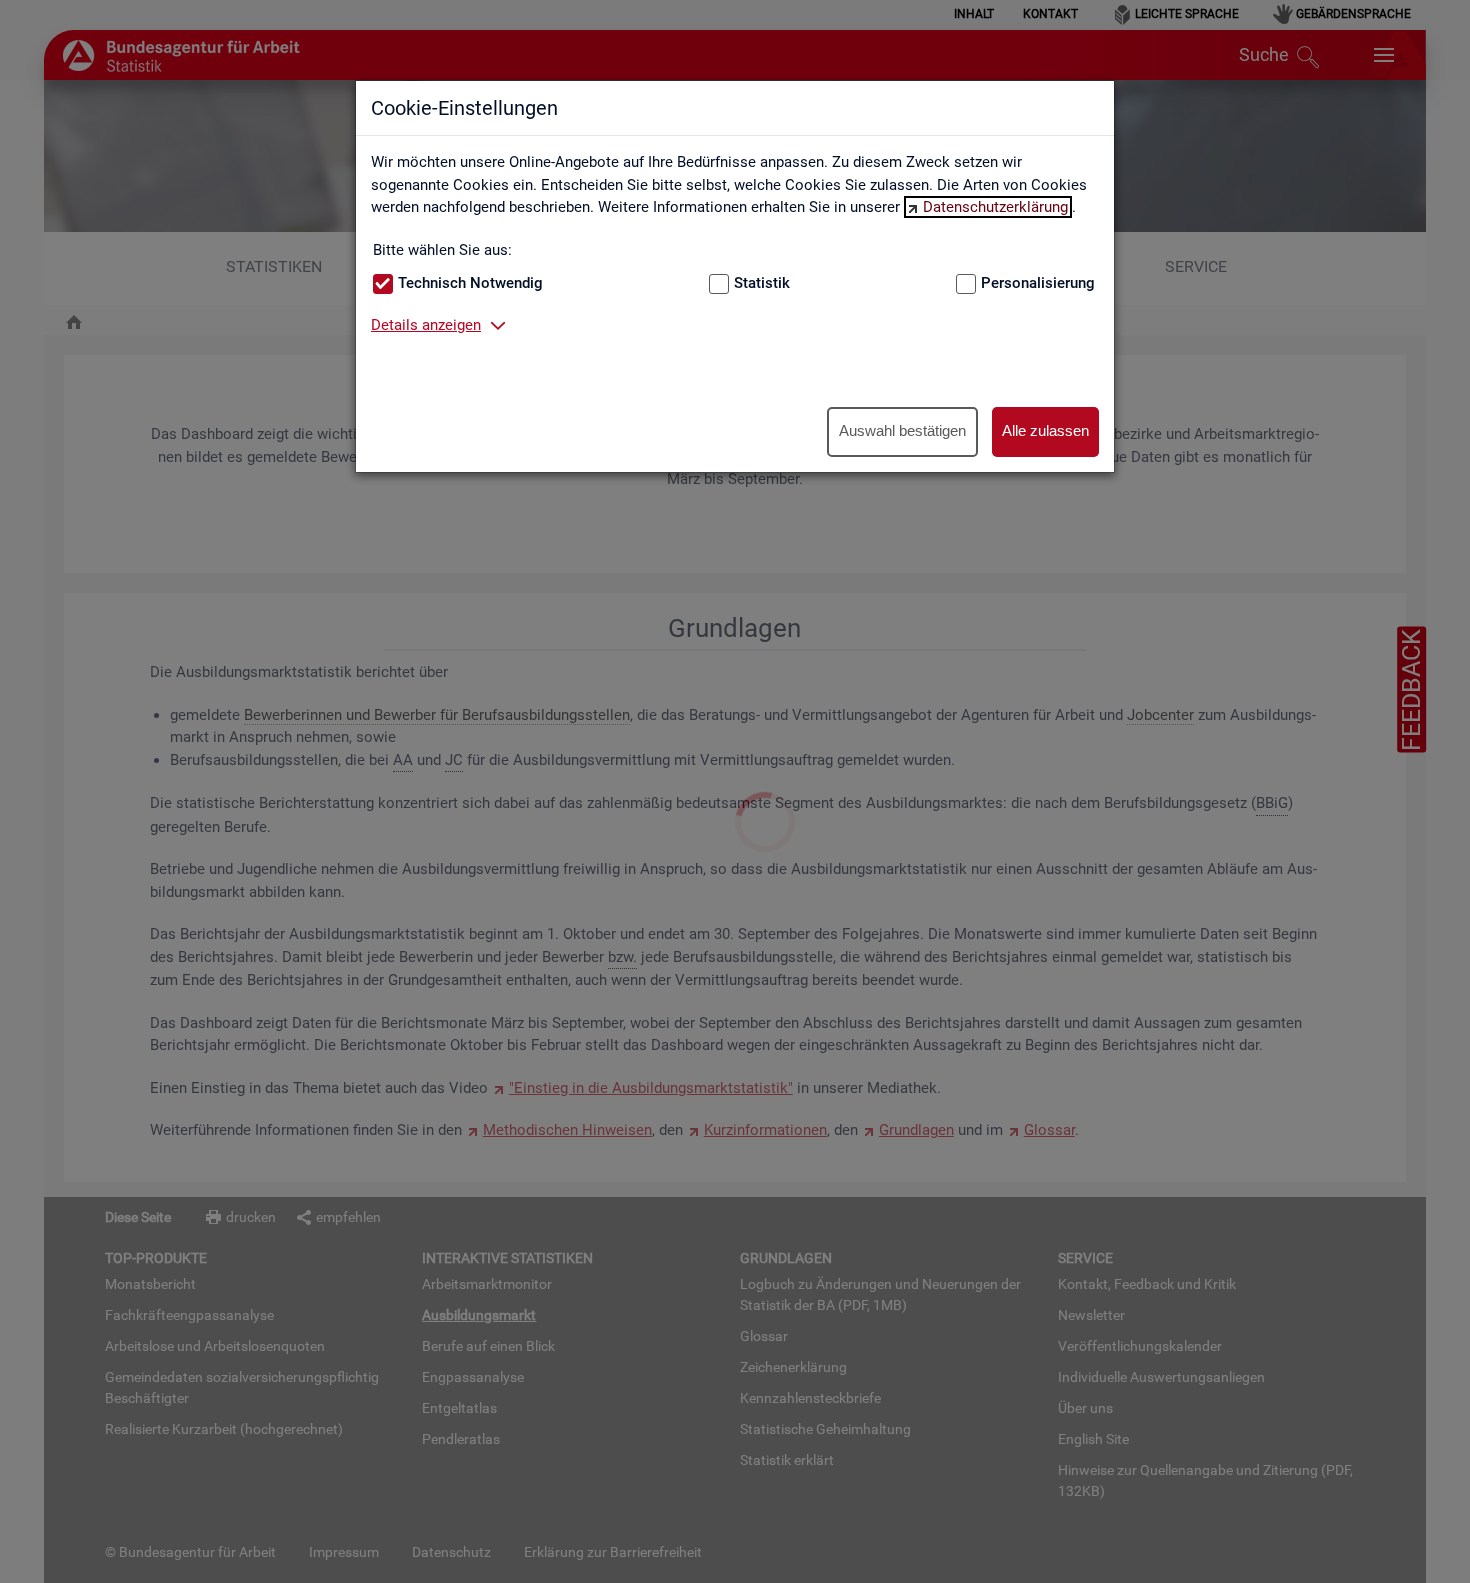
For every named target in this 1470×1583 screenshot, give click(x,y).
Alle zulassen (1045, 430)
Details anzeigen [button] (426, 325)
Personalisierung (1038, 283)
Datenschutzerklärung (995, 207)
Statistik (762, 283)
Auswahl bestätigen (902, 430)
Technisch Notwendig (470, 283)
